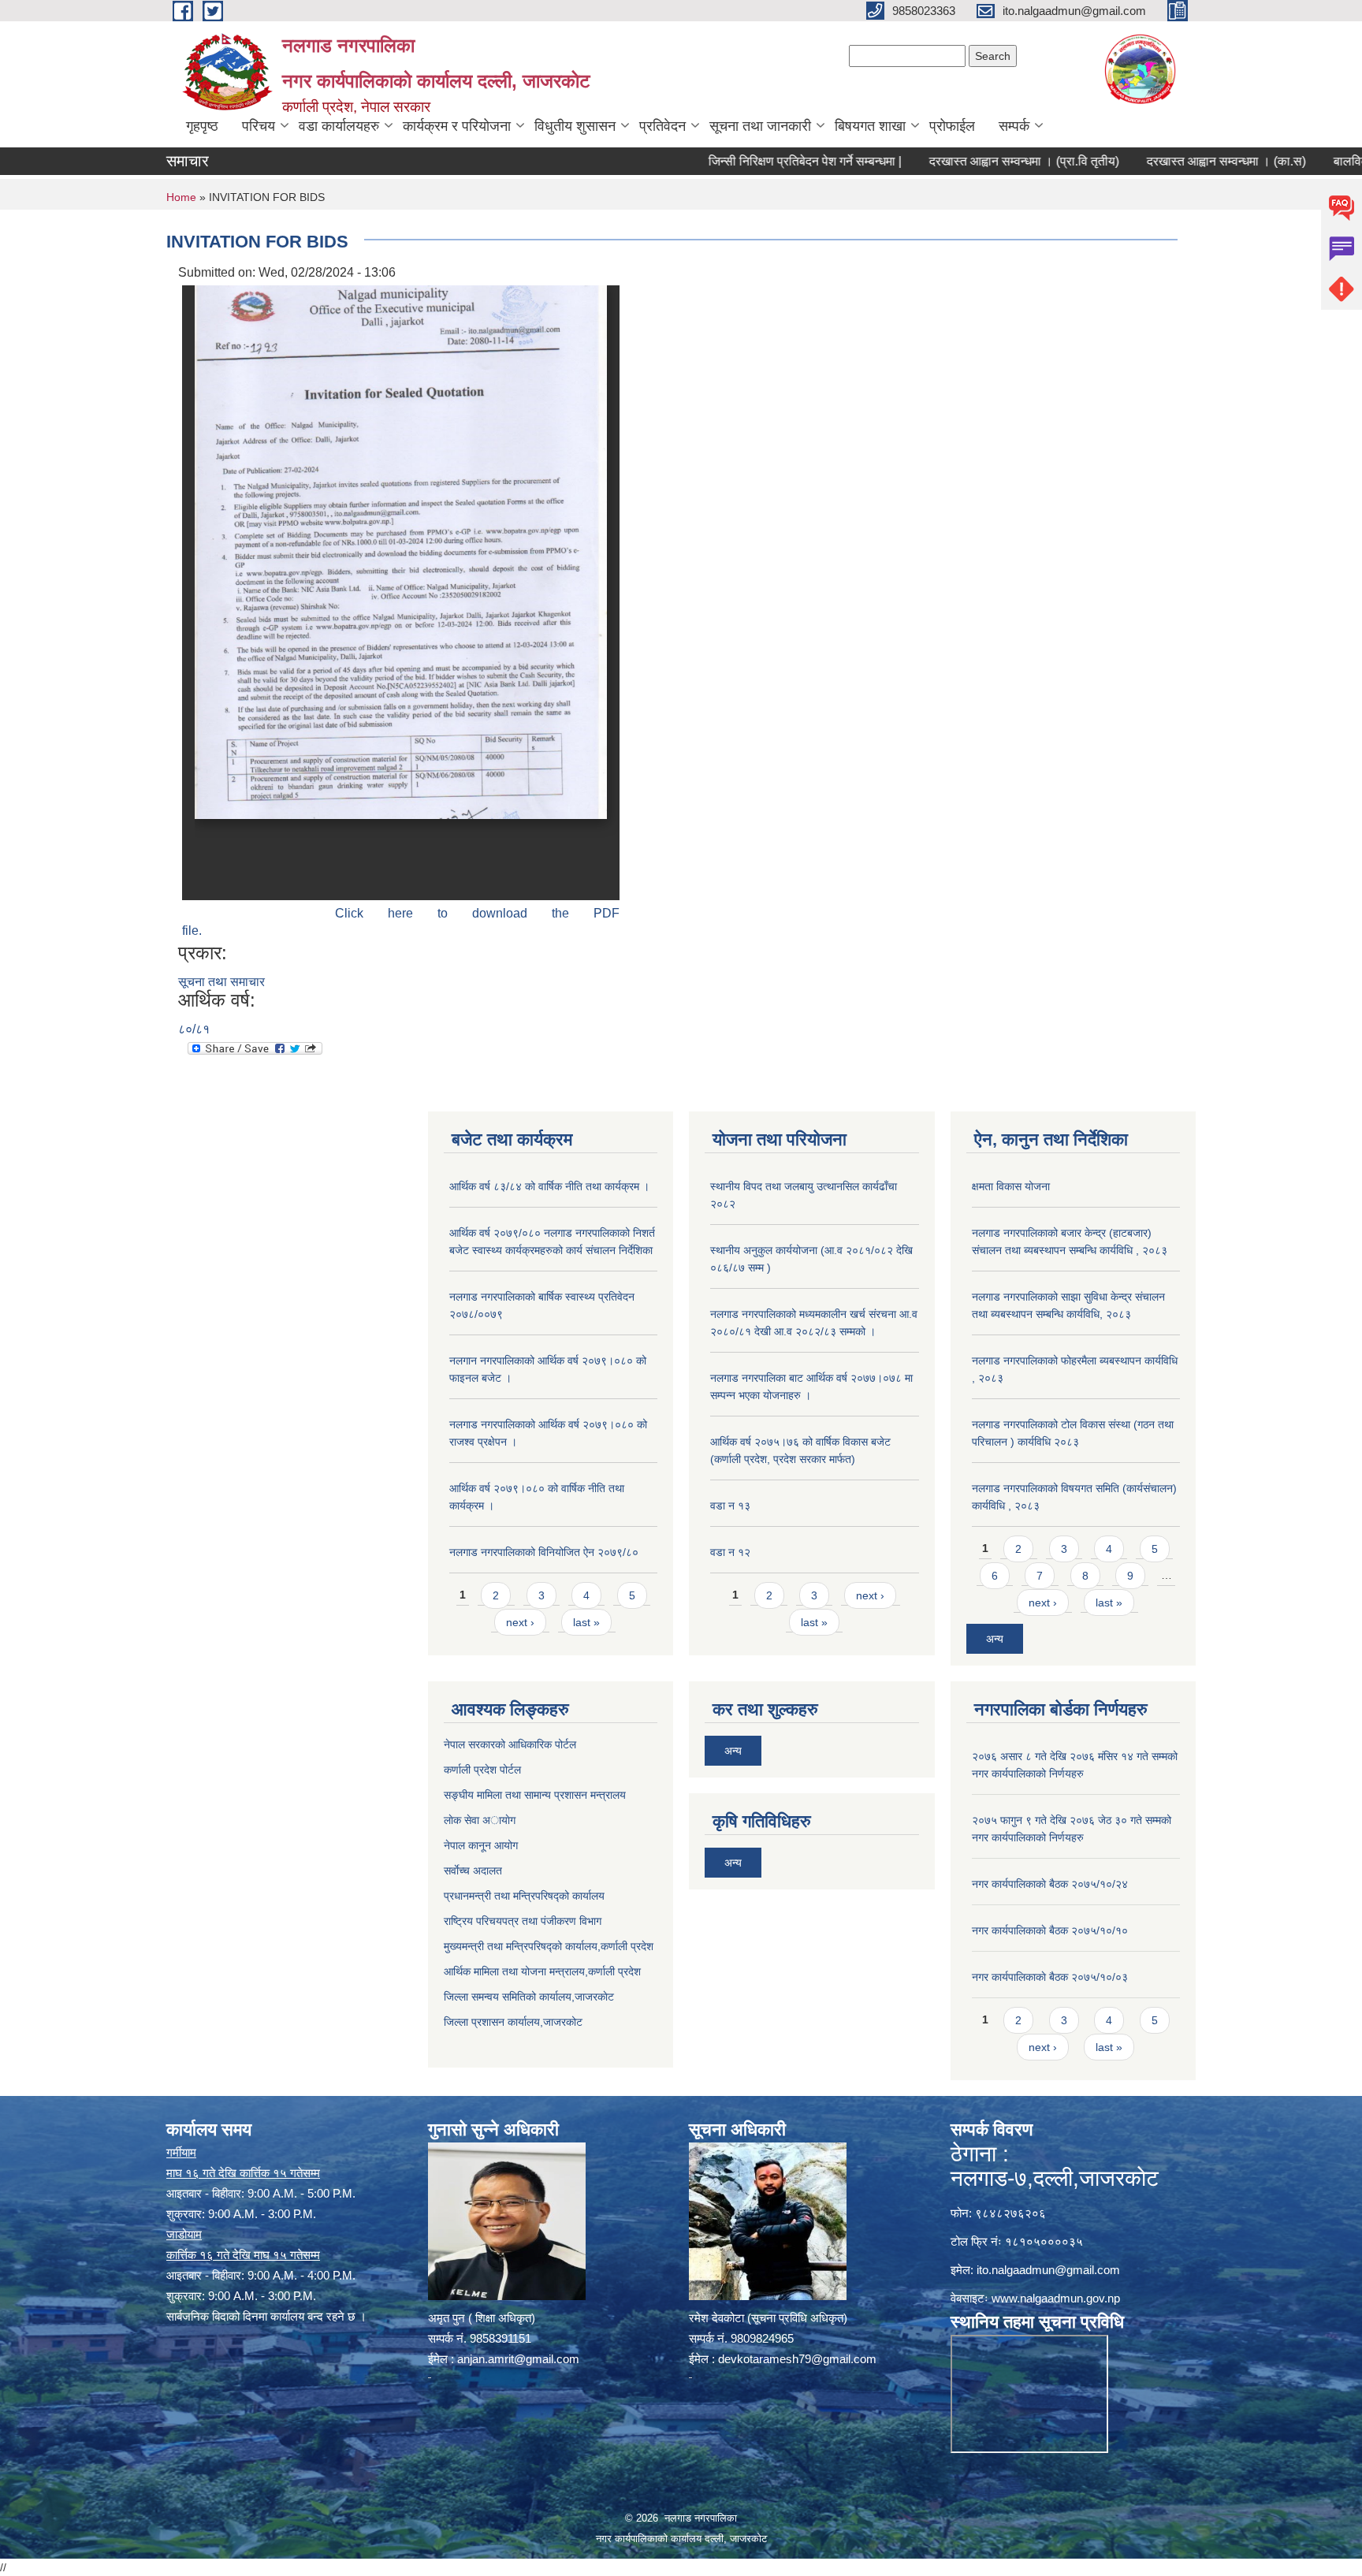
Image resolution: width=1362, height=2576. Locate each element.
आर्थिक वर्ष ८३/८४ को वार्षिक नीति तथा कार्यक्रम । (549, 1186)
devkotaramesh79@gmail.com (797, 2359)
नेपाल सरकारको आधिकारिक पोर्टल (510, 1744)
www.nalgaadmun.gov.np (1056, 2298)
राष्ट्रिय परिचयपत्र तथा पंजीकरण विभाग (523, 1921)
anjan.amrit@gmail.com (518, 2359)
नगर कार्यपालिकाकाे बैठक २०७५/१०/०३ (1050, 1977)
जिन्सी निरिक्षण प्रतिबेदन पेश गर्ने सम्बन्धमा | (748, 161)
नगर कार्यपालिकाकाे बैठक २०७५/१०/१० (1050, 1930)
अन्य (995, 1639)
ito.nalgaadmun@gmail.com (1048, 2270)
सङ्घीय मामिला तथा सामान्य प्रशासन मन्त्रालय (535, 1795)
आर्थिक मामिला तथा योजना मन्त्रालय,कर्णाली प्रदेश (542, 1971)
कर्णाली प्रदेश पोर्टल (482, 1770)
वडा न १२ (730, 1552)
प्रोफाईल (952, 126)
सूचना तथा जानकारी (760, 126)
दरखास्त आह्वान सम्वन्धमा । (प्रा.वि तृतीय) (968, 161)
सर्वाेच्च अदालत (473, 1871)
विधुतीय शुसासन (575, 126)
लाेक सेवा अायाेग (480, 1820)
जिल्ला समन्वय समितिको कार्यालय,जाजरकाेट (529, 1997)
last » (586, 1622)
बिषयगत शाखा (870, 126)
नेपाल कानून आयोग (481, 1845)
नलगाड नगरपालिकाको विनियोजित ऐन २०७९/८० (544, 1552)
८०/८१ (194, 1029)
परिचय (259, 126)
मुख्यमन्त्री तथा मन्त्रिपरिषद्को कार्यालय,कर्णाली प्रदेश (549, 1946)
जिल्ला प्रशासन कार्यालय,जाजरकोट (513, 2022)
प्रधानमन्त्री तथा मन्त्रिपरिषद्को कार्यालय (524, 1896)
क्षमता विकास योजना (1011, 1186)
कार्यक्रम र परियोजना (457, 126)
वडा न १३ (730, 1506)
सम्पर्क (1014, 126)
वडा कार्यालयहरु (339, 126)
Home (181, 197)
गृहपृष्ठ (202, 126)
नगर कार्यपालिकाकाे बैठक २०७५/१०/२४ (1050, 1884)
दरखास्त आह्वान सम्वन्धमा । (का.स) (1170, 161)
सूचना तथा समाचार (221, 982)
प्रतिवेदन (662, 126)
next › (520, 1622)
